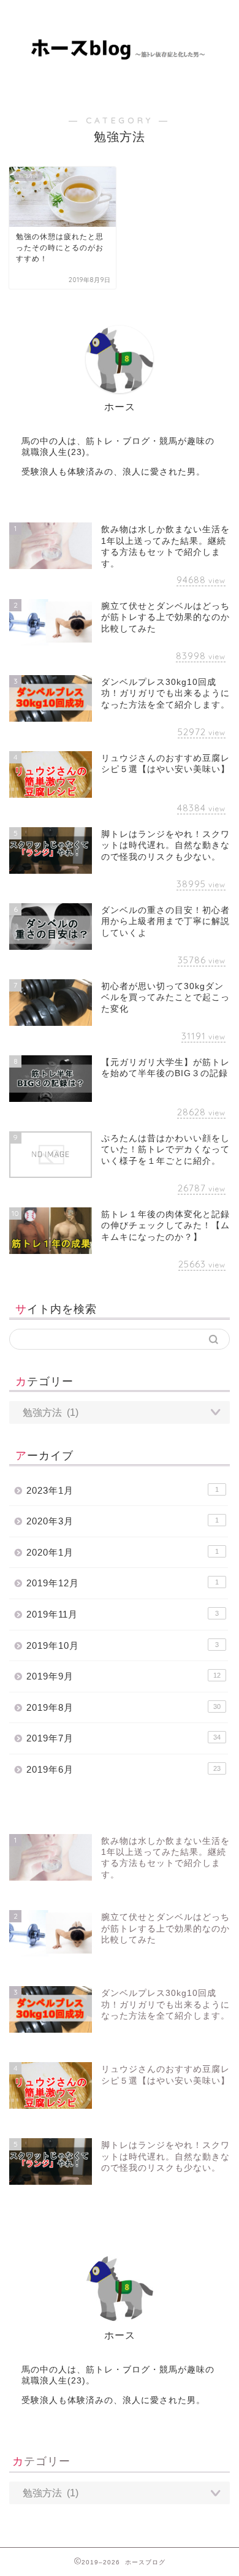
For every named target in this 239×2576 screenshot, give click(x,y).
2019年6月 (123, 1769)
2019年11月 (123, 1614)
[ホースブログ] (120, 54)
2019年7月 (123, 1738)
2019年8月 (123, 1707)
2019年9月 (123, 1676)
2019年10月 (123, 1645)
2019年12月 (123, 1583)
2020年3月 (123, 1521)
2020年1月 (123, 1552)
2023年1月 (123, 1490)
